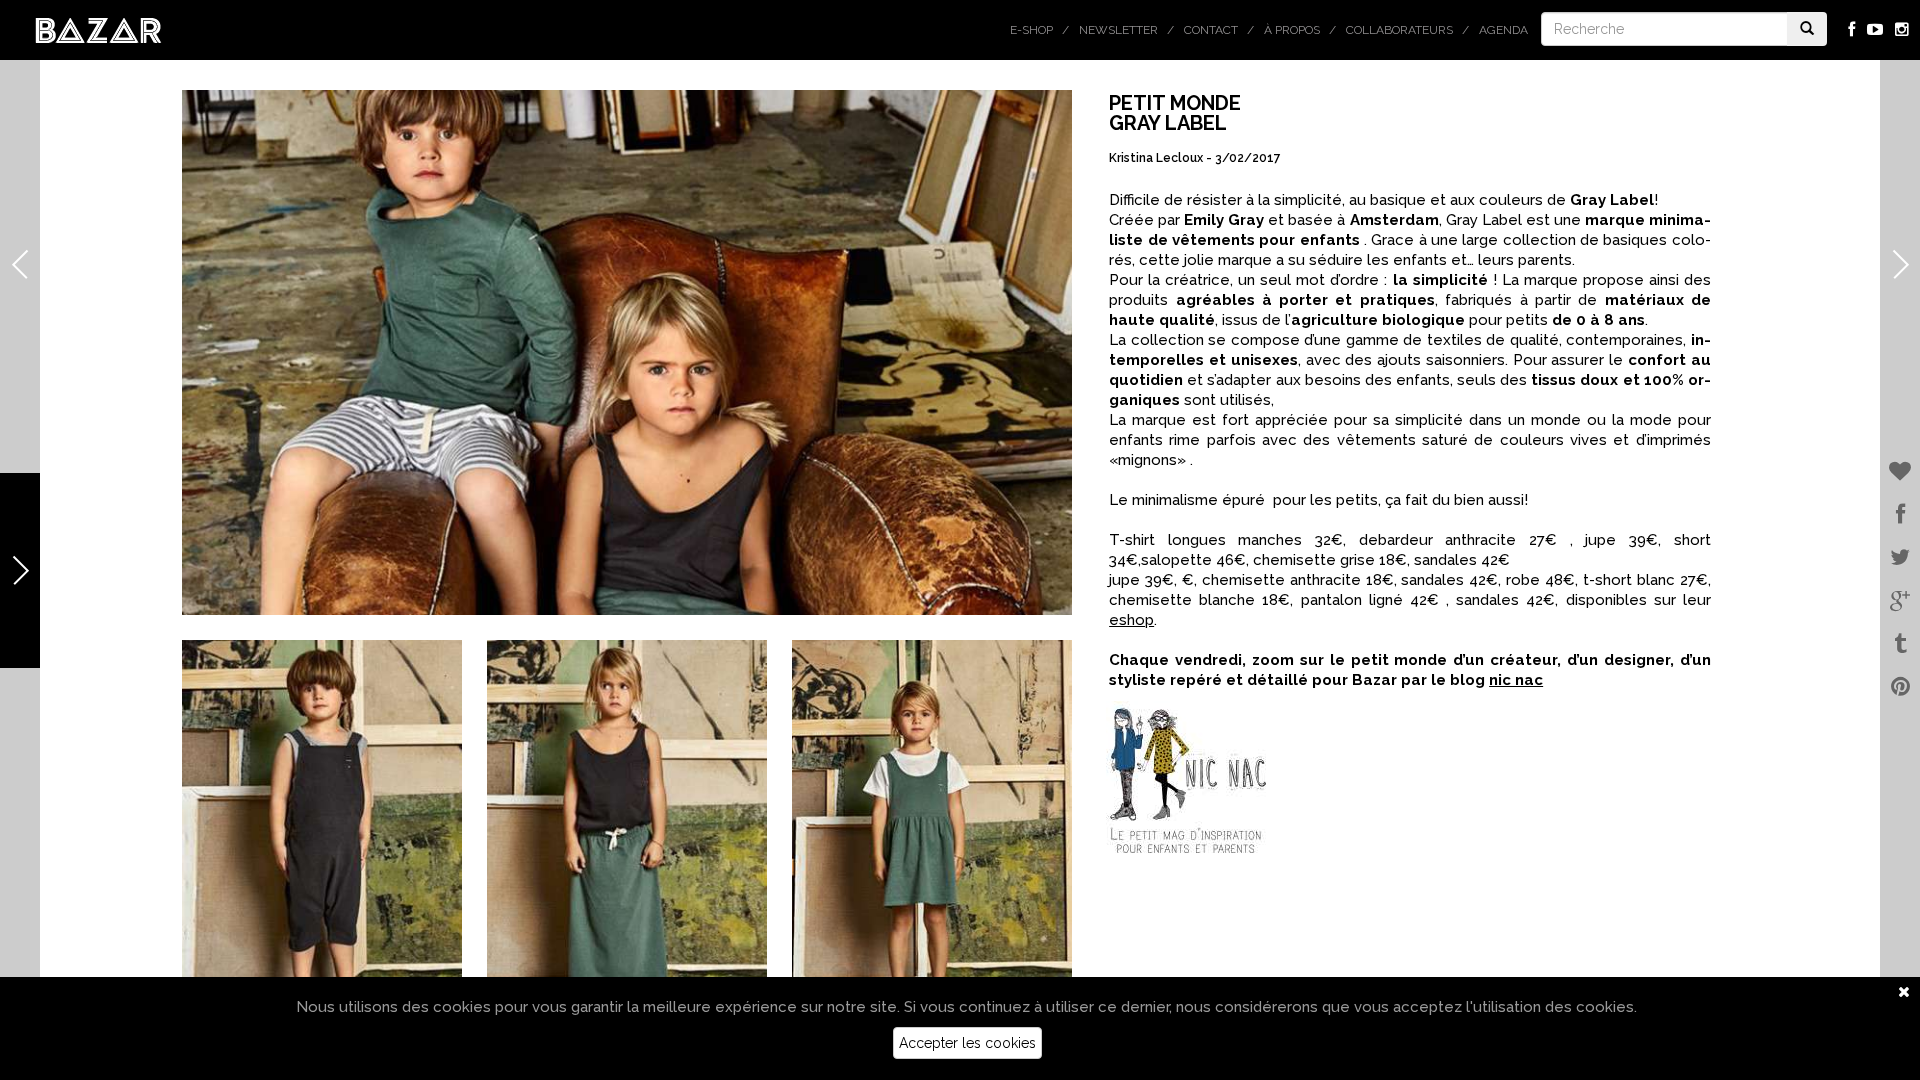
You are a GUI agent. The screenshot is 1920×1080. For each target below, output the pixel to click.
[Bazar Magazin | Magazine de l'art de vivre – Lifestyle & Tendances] (98, 29)
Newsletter (1118, 30)
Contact (1211, 30)
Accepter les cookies (967, 1043)
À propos (1292, 30)
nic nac (1516, 680)
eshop (1131, 620)
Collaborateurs (1399, 30)
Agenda (1503, 30)
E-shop (1031, 30)
